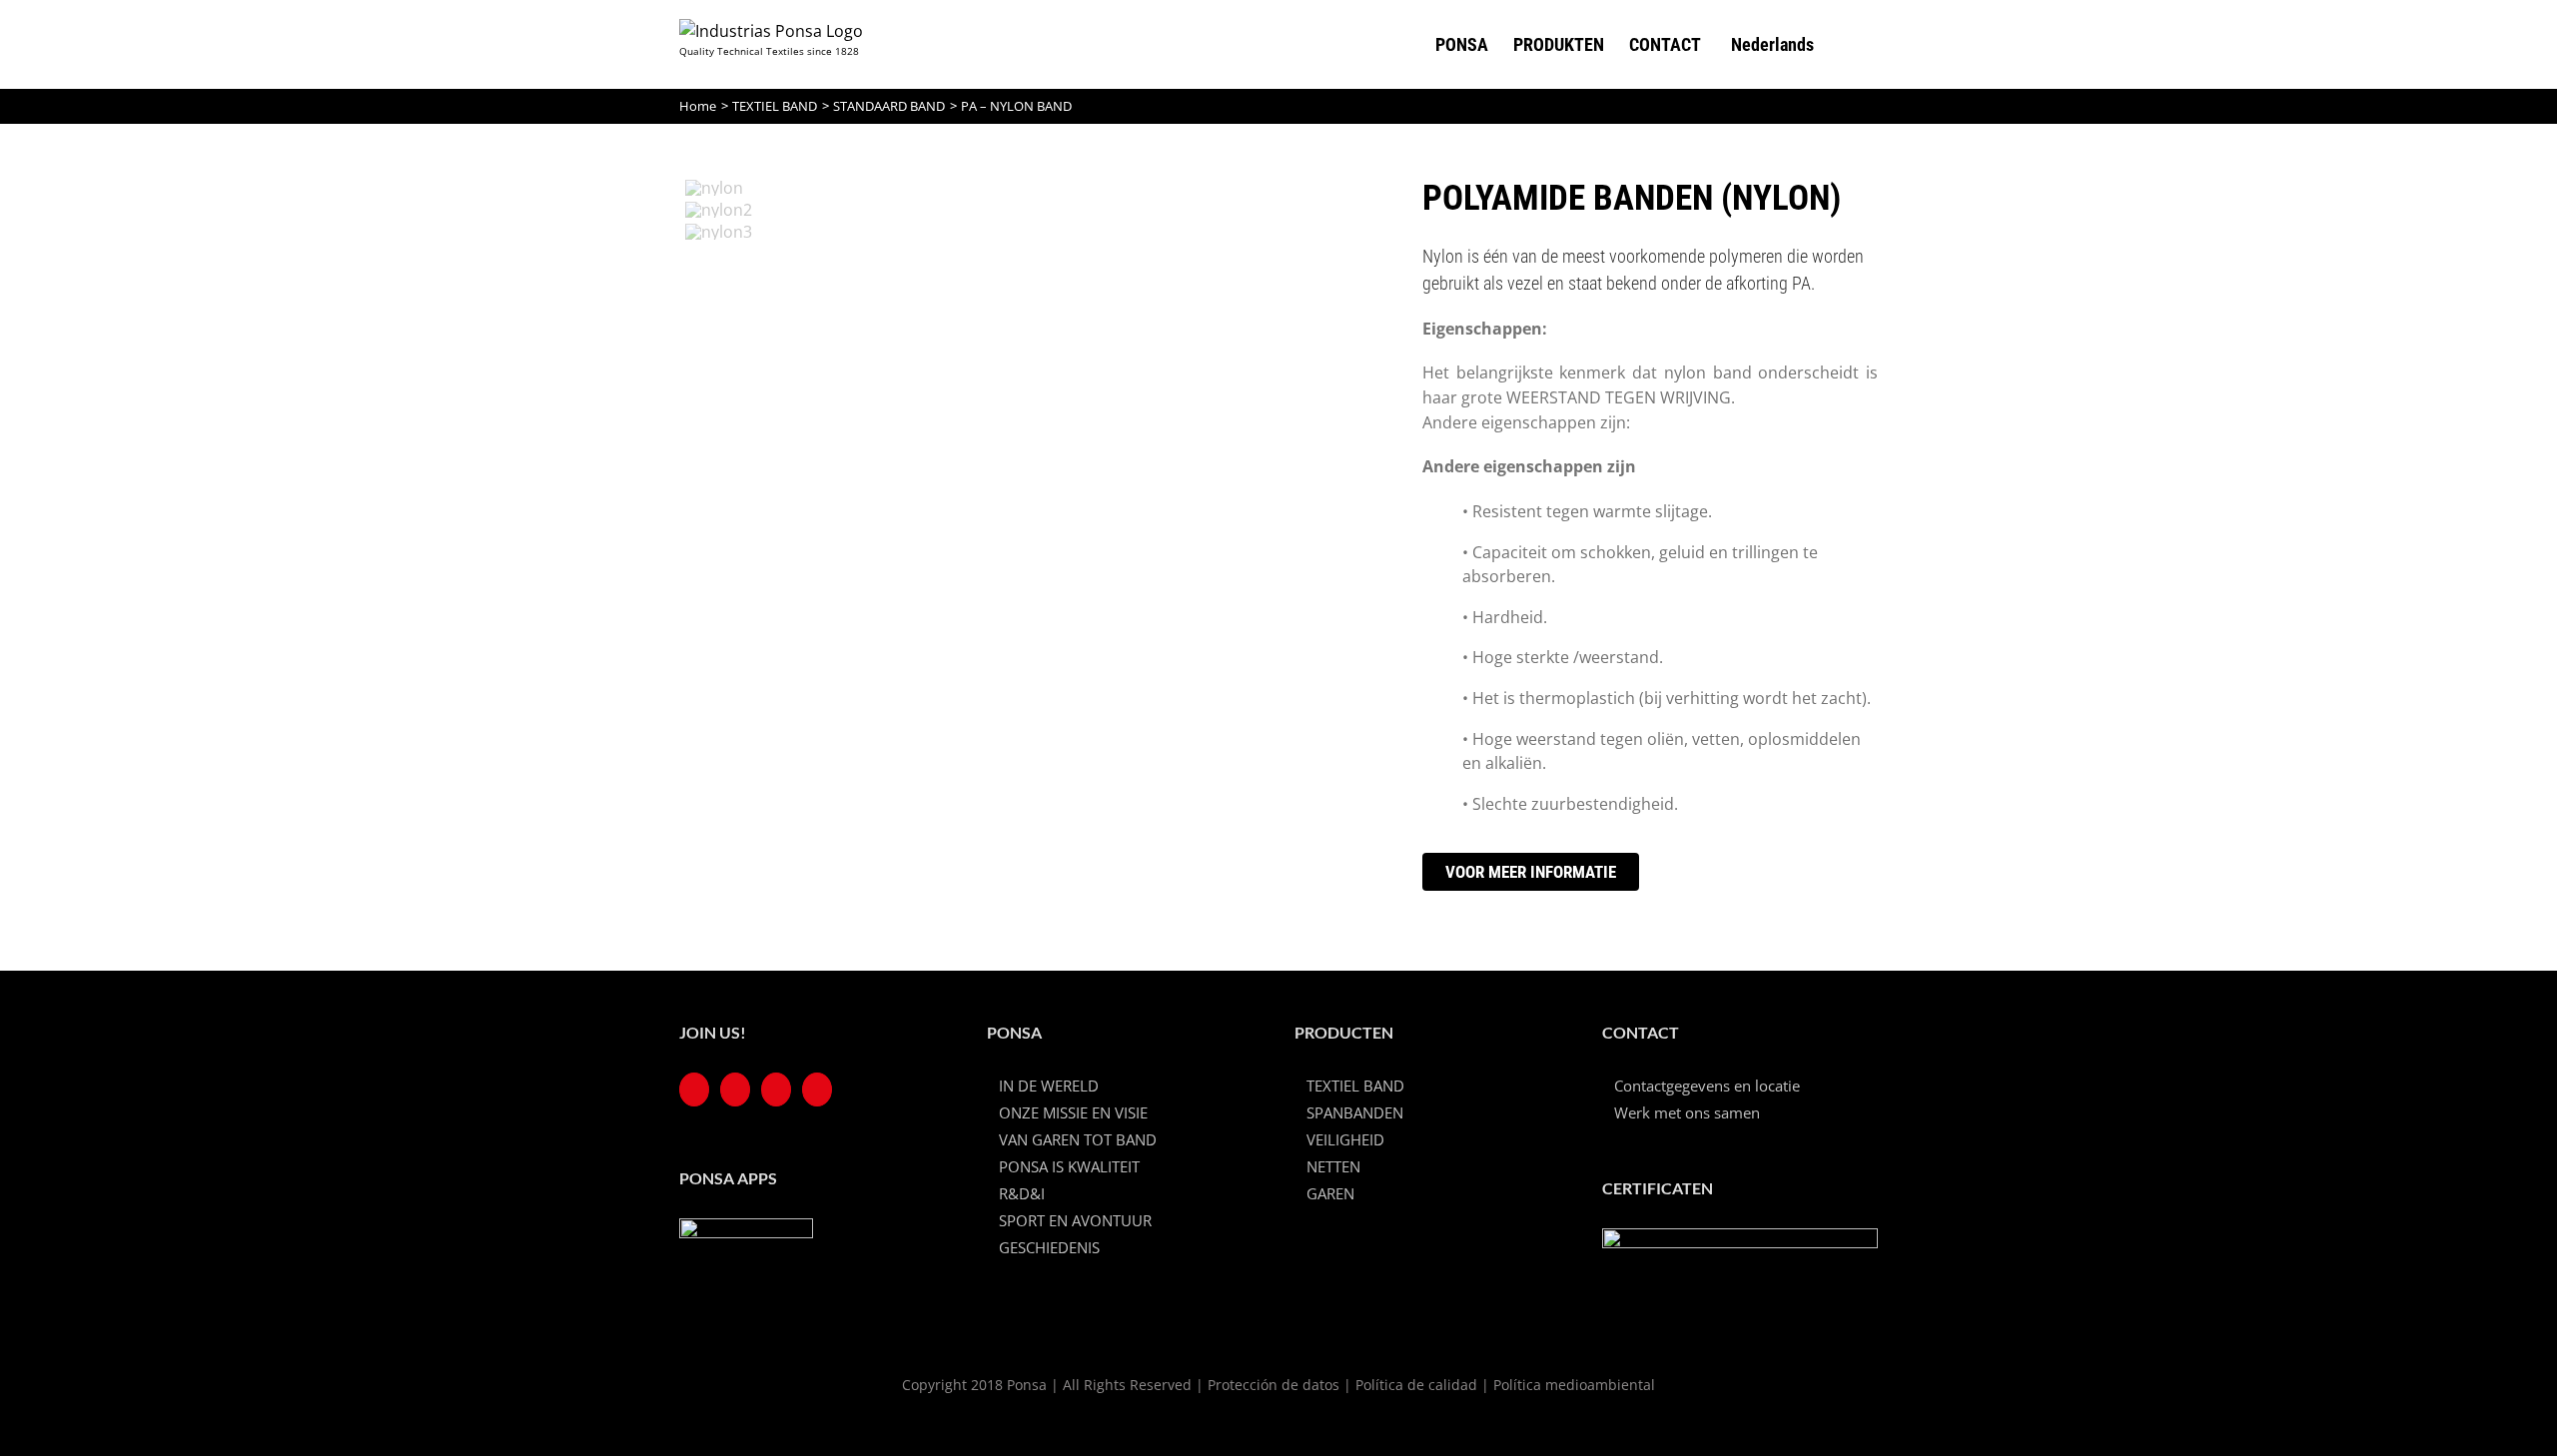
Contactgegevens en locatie (1707, 1086)
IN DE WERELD (1049, 1086)
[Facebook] (694, 1090)
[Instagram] (776, 1090)
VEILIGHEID (1345, 1139)
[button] (1846, 44)
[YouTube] (735, 1090)
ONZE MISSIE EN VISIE (1073, 1112)
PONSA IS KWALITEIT (1069, 1166)
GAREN (1330, 1193)
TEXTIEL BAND (1355, 1086)
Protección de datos (1274, 1385)
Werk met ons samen (1687, 1112)
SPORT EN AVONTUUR (1075, 1220)
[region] (1027, 482)
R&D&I (1022, 1193)
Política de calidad (1416, 1385)
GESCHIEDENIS (1049, 1247)
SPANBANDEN (1355, 1112)
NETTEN (1333, 1166)
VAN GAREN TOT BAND (1078, 1139)
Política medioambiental (1574, 1385)
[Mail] (817, 1090)
